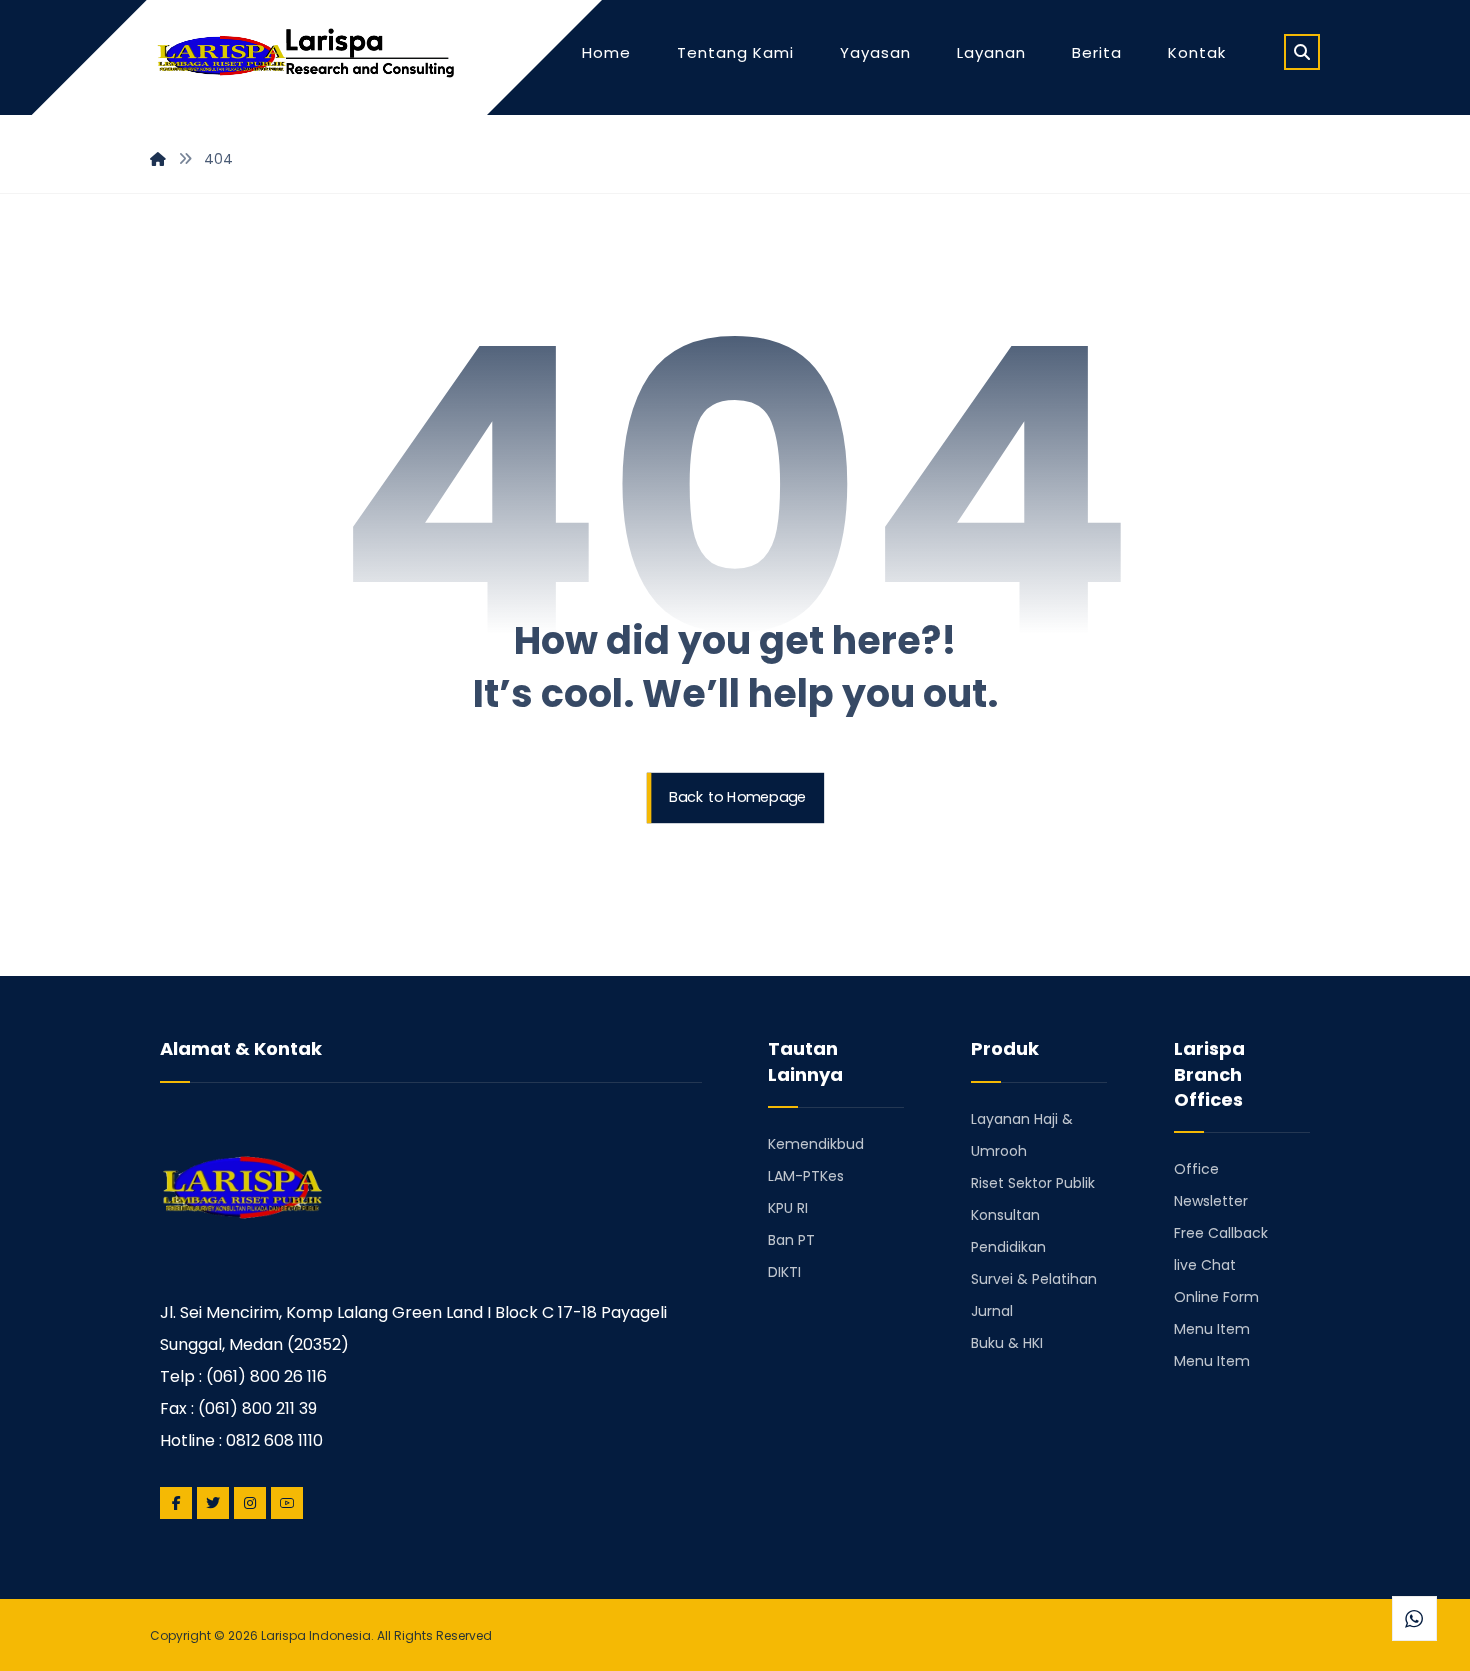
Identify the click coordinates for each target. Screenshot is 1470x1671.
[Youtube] (287, 1503)
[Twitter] (213, 1503)
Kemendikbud (816, 1143)
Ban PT (791, 1239)
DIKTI (784, 1271)
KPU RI (788, 1207)
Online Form (1216, 1296)
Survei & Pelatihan (1034, 1278)
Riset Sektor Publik (1033, 1182)
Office (1196, 1168)
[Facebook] (176, 1503)
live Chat (1205, 1264)
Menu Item (1212, 1328)
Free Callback (1221, 1232)
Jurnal (992, 1310)
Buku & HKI (1007, 1342)
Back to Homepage (737, 797)
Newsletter (1211, 1200)
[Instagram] (250, 1503)
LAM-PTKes (806, 1175)
